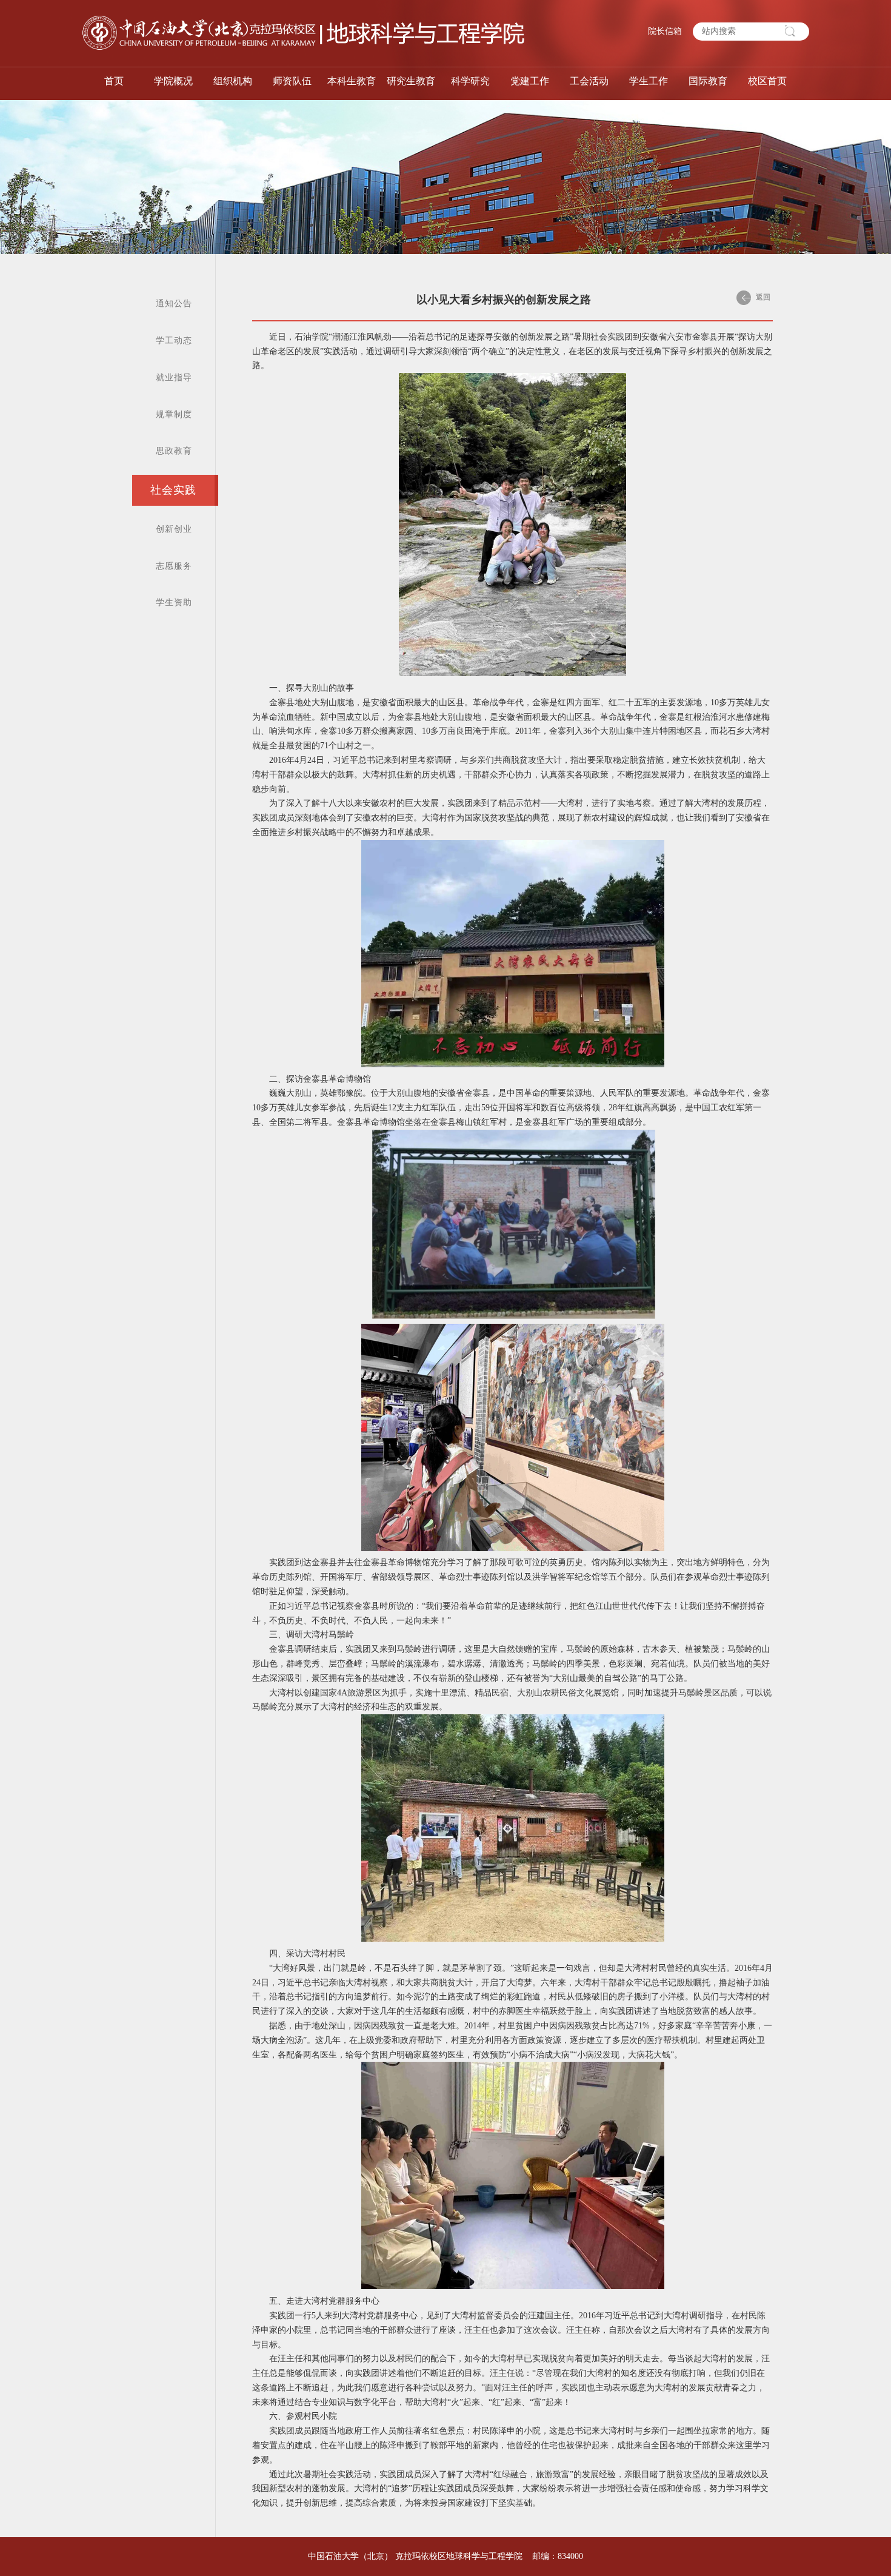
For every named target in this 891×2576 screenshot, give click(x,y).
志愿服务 (174, 566)
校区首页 (767, 81)
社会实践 (173, 490)
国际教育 (708, 81)
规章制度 (174, 414)
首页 (114, 81)
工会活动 (589, 81)
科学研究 (470, 81)
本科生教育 (352, 81)
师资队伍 (292, 81)
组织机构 (233, 81)
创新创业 (174, 529)
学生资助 (174, 602)
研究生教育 (411, 81)
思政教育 (174, 451)
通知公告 (174, 304)
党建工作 (530, 81)
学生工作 (649, 81)
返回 (762, 297)
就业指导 (174, 377)
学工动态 (174, 340)
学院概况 (173, 81)
